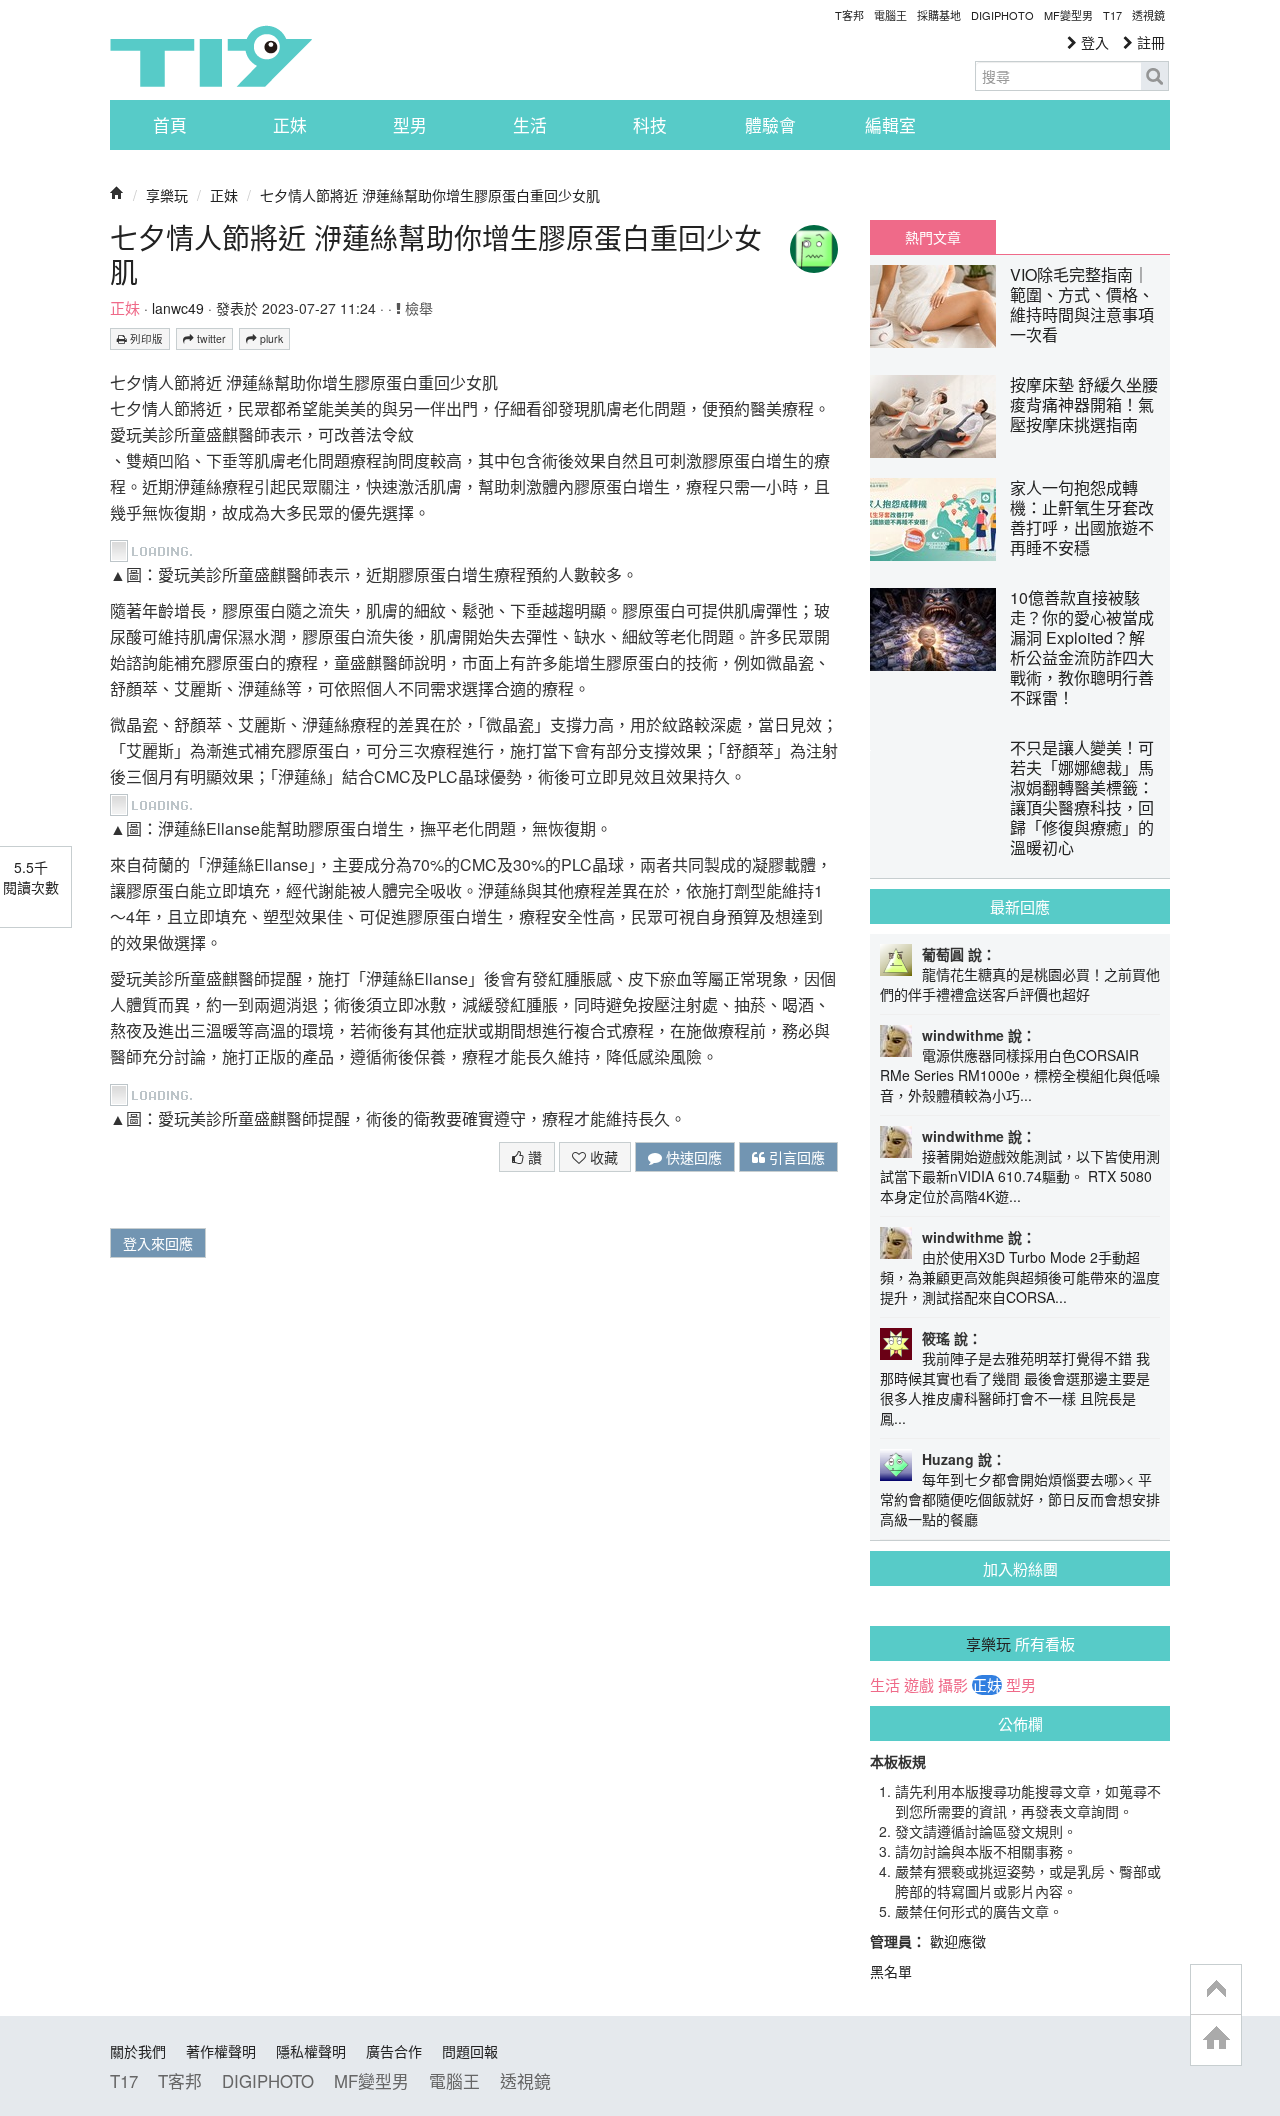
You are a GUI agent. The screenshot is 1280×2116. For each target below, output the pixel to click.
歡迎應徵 (958, 1941)
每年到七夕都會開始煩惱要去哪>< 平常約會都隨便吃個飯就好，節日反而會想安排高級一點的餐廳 (1020, 1499)
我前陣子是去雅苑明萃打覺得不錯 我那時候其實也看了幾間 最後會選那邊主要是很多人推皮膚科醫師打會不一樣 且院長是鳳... (1015, 1388)
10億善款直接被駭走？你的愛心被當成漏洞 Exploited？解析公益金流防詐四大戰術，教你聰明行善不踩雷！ (1082, 647)
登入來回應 (158, 1243)
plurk (270, 338)
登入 (1093, 42)
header (1216, 1990)
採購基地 (939, 15)
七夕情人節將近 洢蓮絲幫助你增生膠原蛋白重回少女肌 (430, 195)
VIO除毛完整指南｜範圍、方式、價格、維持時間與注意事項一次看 (1082, 304)
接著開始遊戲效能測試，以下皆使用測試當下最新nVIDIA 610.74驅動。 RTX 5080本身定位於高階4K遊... (1020, 1176)
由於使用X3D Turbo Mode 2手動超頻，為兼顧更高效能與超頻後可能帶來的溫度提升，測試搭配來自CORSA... (1020, 1277)
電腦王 (890, 15)
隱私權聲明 (311, 2051)
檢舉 (417, 308)
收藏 (602, 1157)
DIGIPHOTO (1002, 15)
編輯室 (890, 125)
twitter (210, 338)
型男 (410, 125)
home (1216, 2039)
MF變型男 (1068, 15)
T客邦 (849, 15)
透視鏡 (1148, 15)
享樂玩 (167, 195)
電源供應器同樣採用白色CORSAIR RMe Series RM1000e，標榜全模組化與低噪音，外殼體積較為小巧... (1020, 1075)
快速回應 (692, 1157)
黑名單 (891, 1971)
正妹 (290, 125)
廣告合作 (394, 2051)
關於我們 (138, 2051)
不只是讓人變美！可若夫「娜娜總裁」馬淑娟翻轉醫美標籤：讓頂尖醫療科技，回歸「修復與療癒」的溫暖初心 (1082, 797)
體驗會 (770, 125)
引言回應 (795, 1157)
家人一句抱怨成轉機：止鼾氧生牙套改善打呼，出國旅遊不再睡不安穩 (1082, 517)
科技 (650, 125)
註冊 (1149, 42)
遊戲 (919, 1685)
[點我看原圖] (157, 548)
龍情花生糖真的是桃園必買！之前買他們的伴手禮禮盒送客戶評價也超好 (1020, 984)
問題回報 (470, 2051)
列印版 (145, 338)
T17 (211, 56)
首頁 (170, 125)
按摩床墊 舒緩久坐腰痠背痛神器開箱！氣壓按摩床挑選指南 (1084, 404)
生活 (530, 125)
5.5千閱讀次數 (31, 877)
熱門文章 (933, 237)
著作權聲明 (221, 2051)
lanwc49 (178, 308)
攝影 (953, 1685)
